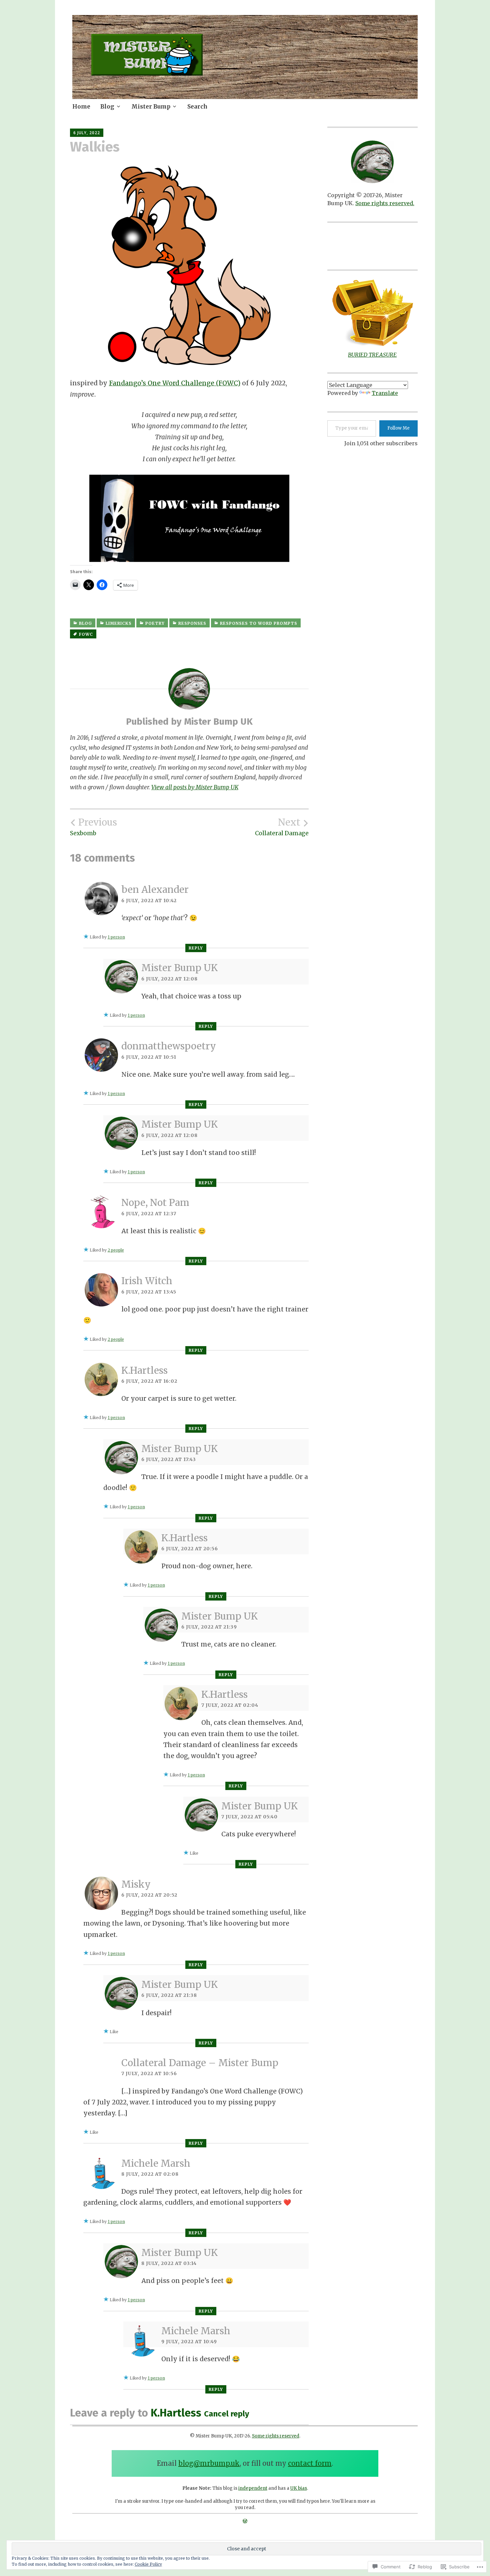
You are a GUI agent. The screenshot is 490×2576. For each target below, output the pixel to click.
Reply (196, 948)
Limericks (119, 623)
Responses (192, 623)
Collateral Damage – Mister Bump (200, 2063)
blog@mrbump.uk (209, 2463)
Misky (136, 1884)
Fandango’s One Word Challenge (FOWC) (175, 383)
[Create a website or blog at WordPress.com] (245, 2521)
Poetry (155, 623)
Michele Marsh (156, 2163)
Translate (385, 393)
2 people (116, 1250)
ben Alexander (155, 890)
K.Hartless (144, 1370)
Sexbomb (93, 827)
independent (253, 2488)
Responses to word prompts (259, 623)
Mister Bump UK (179, 968)
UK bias (299, 2488)
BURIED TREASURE (372, 355)
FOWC (86, 634)
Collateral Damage (282, 827)
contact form (310, 2463)
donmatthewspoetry (169, 1046)
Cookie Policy (148, 2564)
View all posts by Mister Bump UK (195, 787)
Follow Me (398, 428)
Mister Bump (151, 107)
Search (197, 107)
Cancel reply (226, 2414)
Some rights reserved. (385, 203)
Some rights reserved (276, 2436)
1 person (116, 937)
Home (81, 107)
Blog (107, 107)
